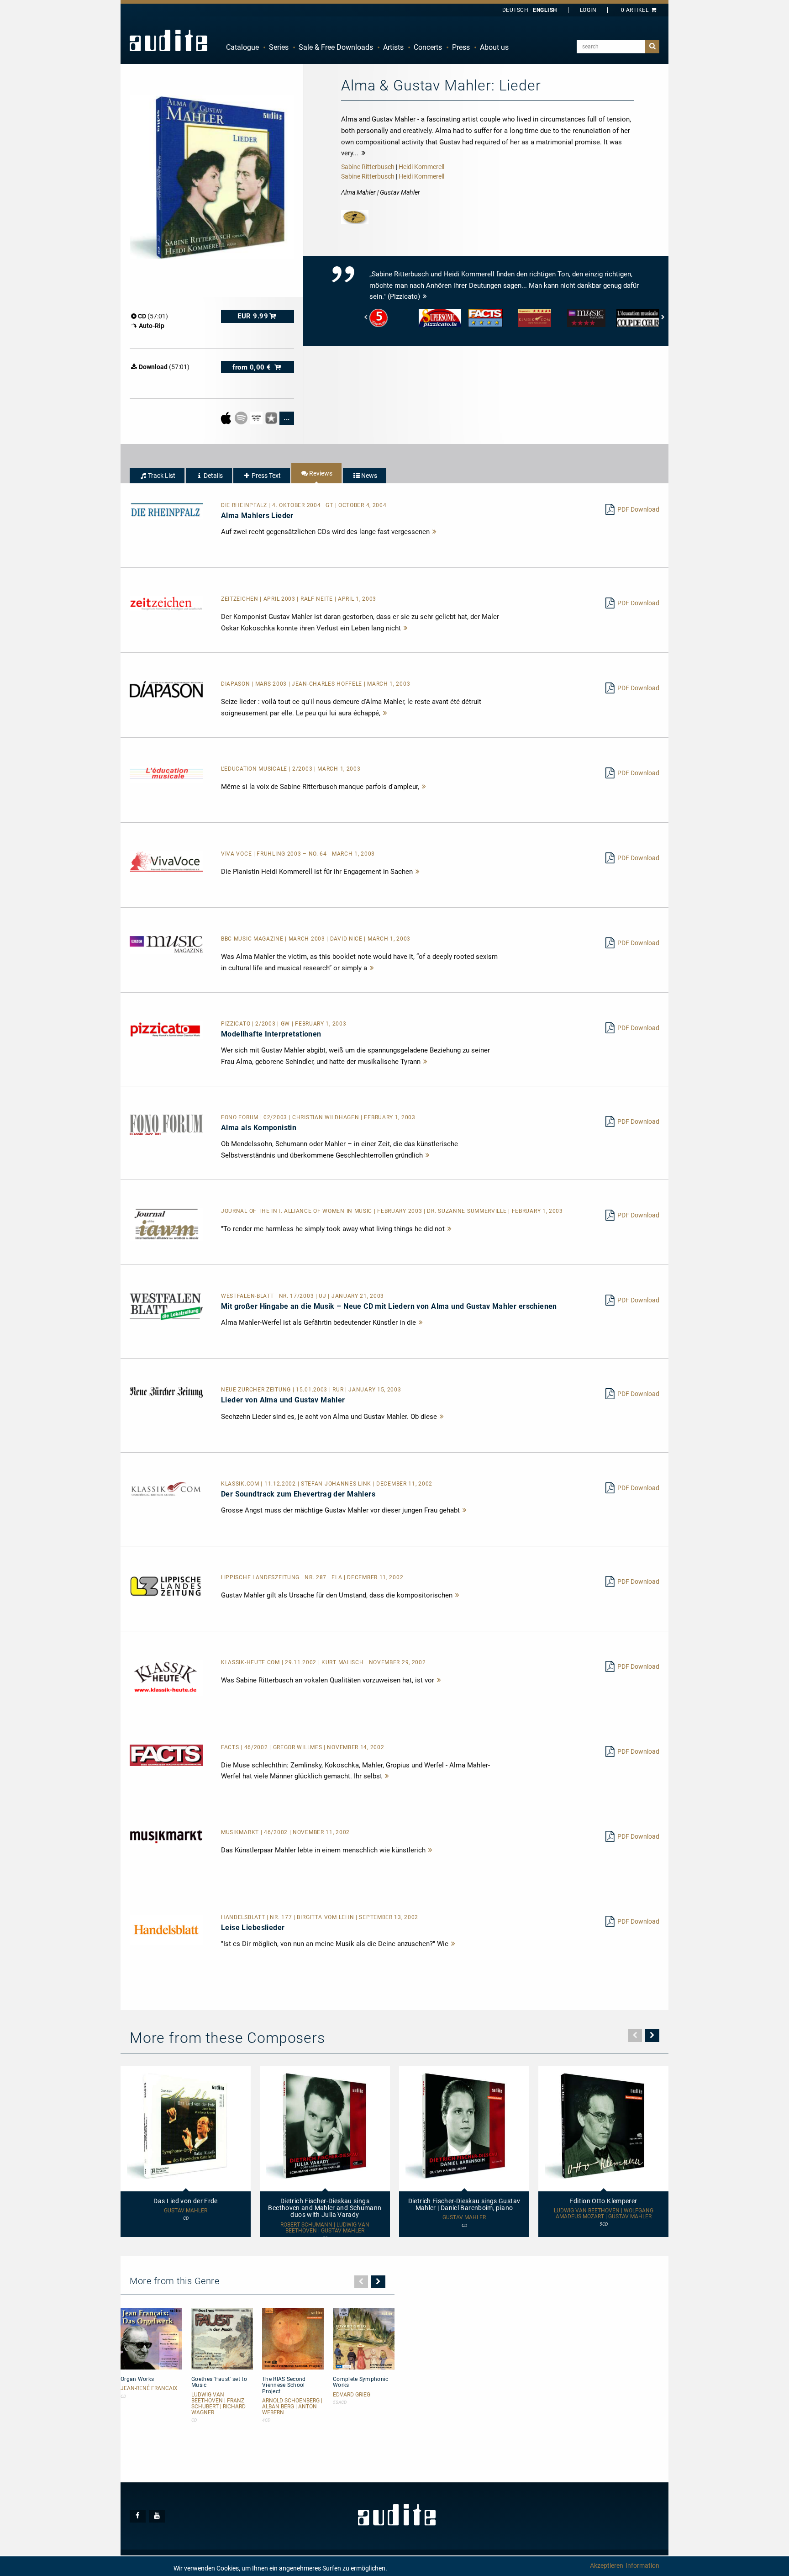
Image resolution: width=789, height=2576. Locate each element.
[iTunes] (272, 418)
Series (279, 47)
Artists (393, 47)
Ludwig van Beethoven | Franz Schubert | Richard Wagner (218, 2404)
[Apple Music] (227, 418)
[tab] (157, 476)
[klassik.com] (166, 1489)
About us (494, 47)
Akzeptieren (607, 2565)
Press (461, 47)
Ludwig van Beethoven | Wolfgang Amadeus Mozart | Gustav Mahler (604, 2214)
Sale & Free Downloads (336, 47)
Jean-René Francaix (149, 2388)
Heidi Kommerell (421, 167)
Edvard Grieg (352, 2395)
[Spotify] (242, 418)
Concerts (428, 47)
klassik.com (241, 1484)
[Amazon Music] (257, 418)
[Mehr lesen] (435, 532)
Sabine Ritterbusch (368, 167)
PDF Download (638, 509)
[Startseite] (168, 40)
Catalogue (242, 47)
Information (642, 2565)
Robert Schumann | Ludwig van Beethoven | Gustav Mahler (325, 2228)
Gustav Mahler (186, 2211)
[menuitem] (242, 48)
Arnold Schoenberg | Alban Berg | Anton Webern (292, 2407)
